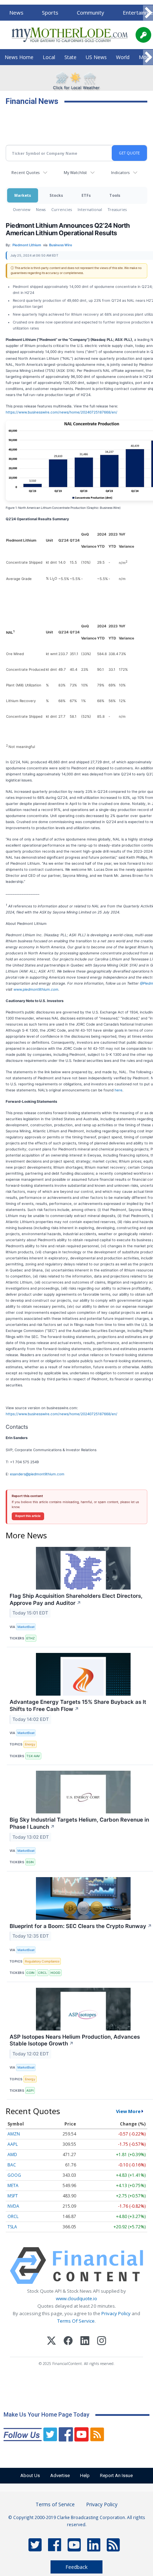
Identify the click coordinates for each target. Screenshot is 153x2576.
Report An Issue (116, 2475)
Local (49, 57)
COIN (30, 1973)
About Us (30, 2475)
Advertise (60, 2475)
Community (91, 12)
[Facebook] (68, 2342)
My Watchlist (75, 172)
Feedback (76, 2567)
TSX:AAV (33, 1756)
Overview (22, 209)
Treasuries (117, 209)
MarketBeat (26, 1627)
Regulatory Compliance (42, 1961)
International (90, 209)
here (118, 1090)
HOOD (55, 1973)
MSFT (13, 2196)
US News (96, 57)
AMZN (14, 2134)
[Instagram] (102, 2342)
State (70, 57)
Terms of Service (55, 2504)
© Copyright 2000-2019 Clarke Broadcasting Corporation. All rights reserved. (77, 2521)
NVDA (13, 2206)
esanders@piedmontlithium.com (37, 1474)
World (123, 57)
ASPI (30, 2090)
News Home (19, 57)
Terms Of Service (76, 2321)
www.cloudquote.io (76, 2298)
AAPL (13, 2144)
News (16, 12)
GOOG (14, 2175)
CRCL (43, 1973)
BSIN (30, 1862)
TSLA (12, 2227)
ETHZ (31, 1638)
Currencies (62, 209)
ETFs (86, 195)
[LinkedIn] (85, 2342)
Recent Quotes (25, 172)
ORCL (13, 2216)
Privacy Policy (116, 2313)
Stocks (56, 195)
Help (85, 2475)
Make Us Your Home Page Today (46, 2415)
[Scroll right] (148, 13)
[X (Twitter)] (51, 2342)
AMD (12, 2154)
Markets (23, 195)
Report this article (28, 1516)
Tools (115, 195)
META (13, 2185)
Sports (50, 12)
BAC (12, 2165)
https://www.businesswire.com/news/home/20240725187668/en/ (62, 412)
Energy (30, 1744)
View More (128, 2111)
